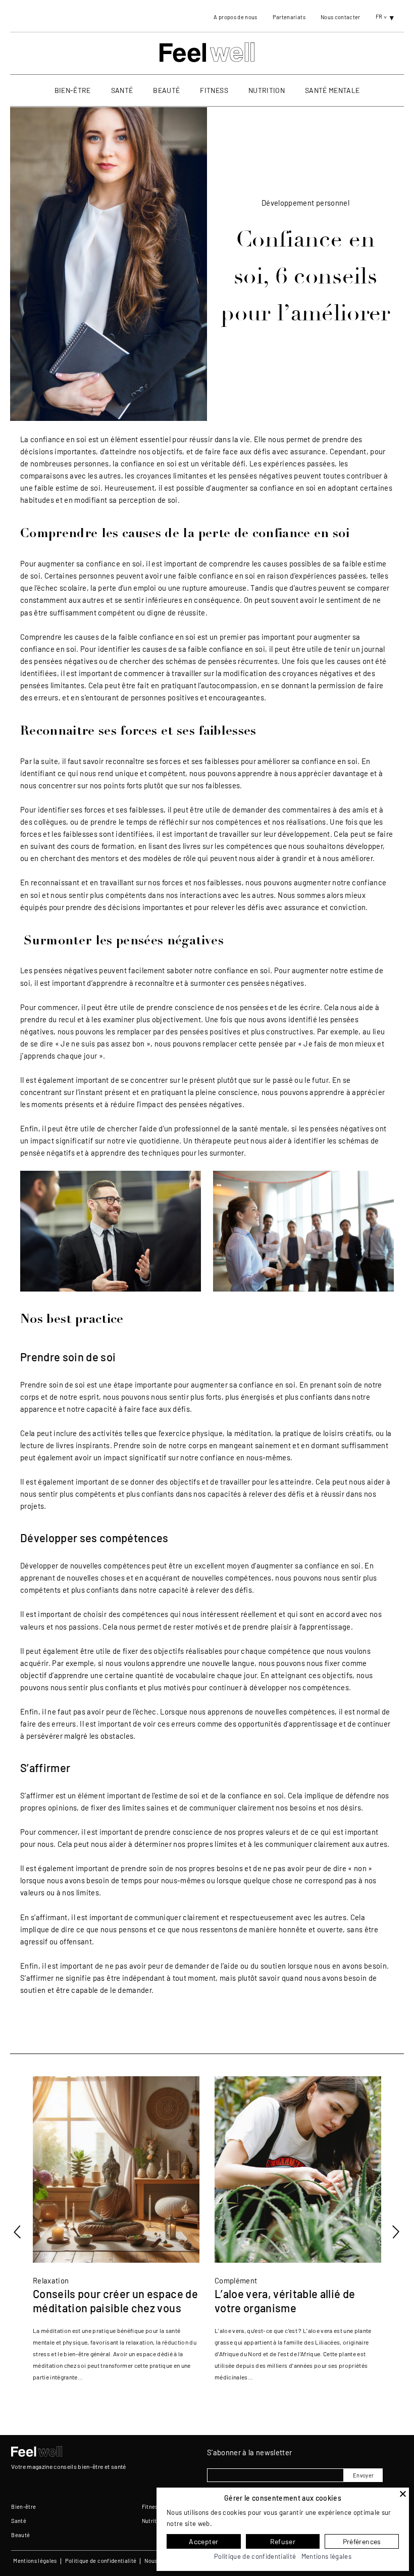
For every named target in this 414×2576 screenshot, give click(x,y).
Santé (122, 90)
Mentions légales (35, 2561)
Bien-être (73, 90)
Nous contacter (341, 17)
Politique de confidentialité (101, 2561)
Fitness (214, 90)
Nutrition (267, 90)
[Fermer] (403, 2494)
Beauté (166, 90)
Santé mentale (332, 90)
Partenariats (289, 17)
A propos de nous (235, 17)
